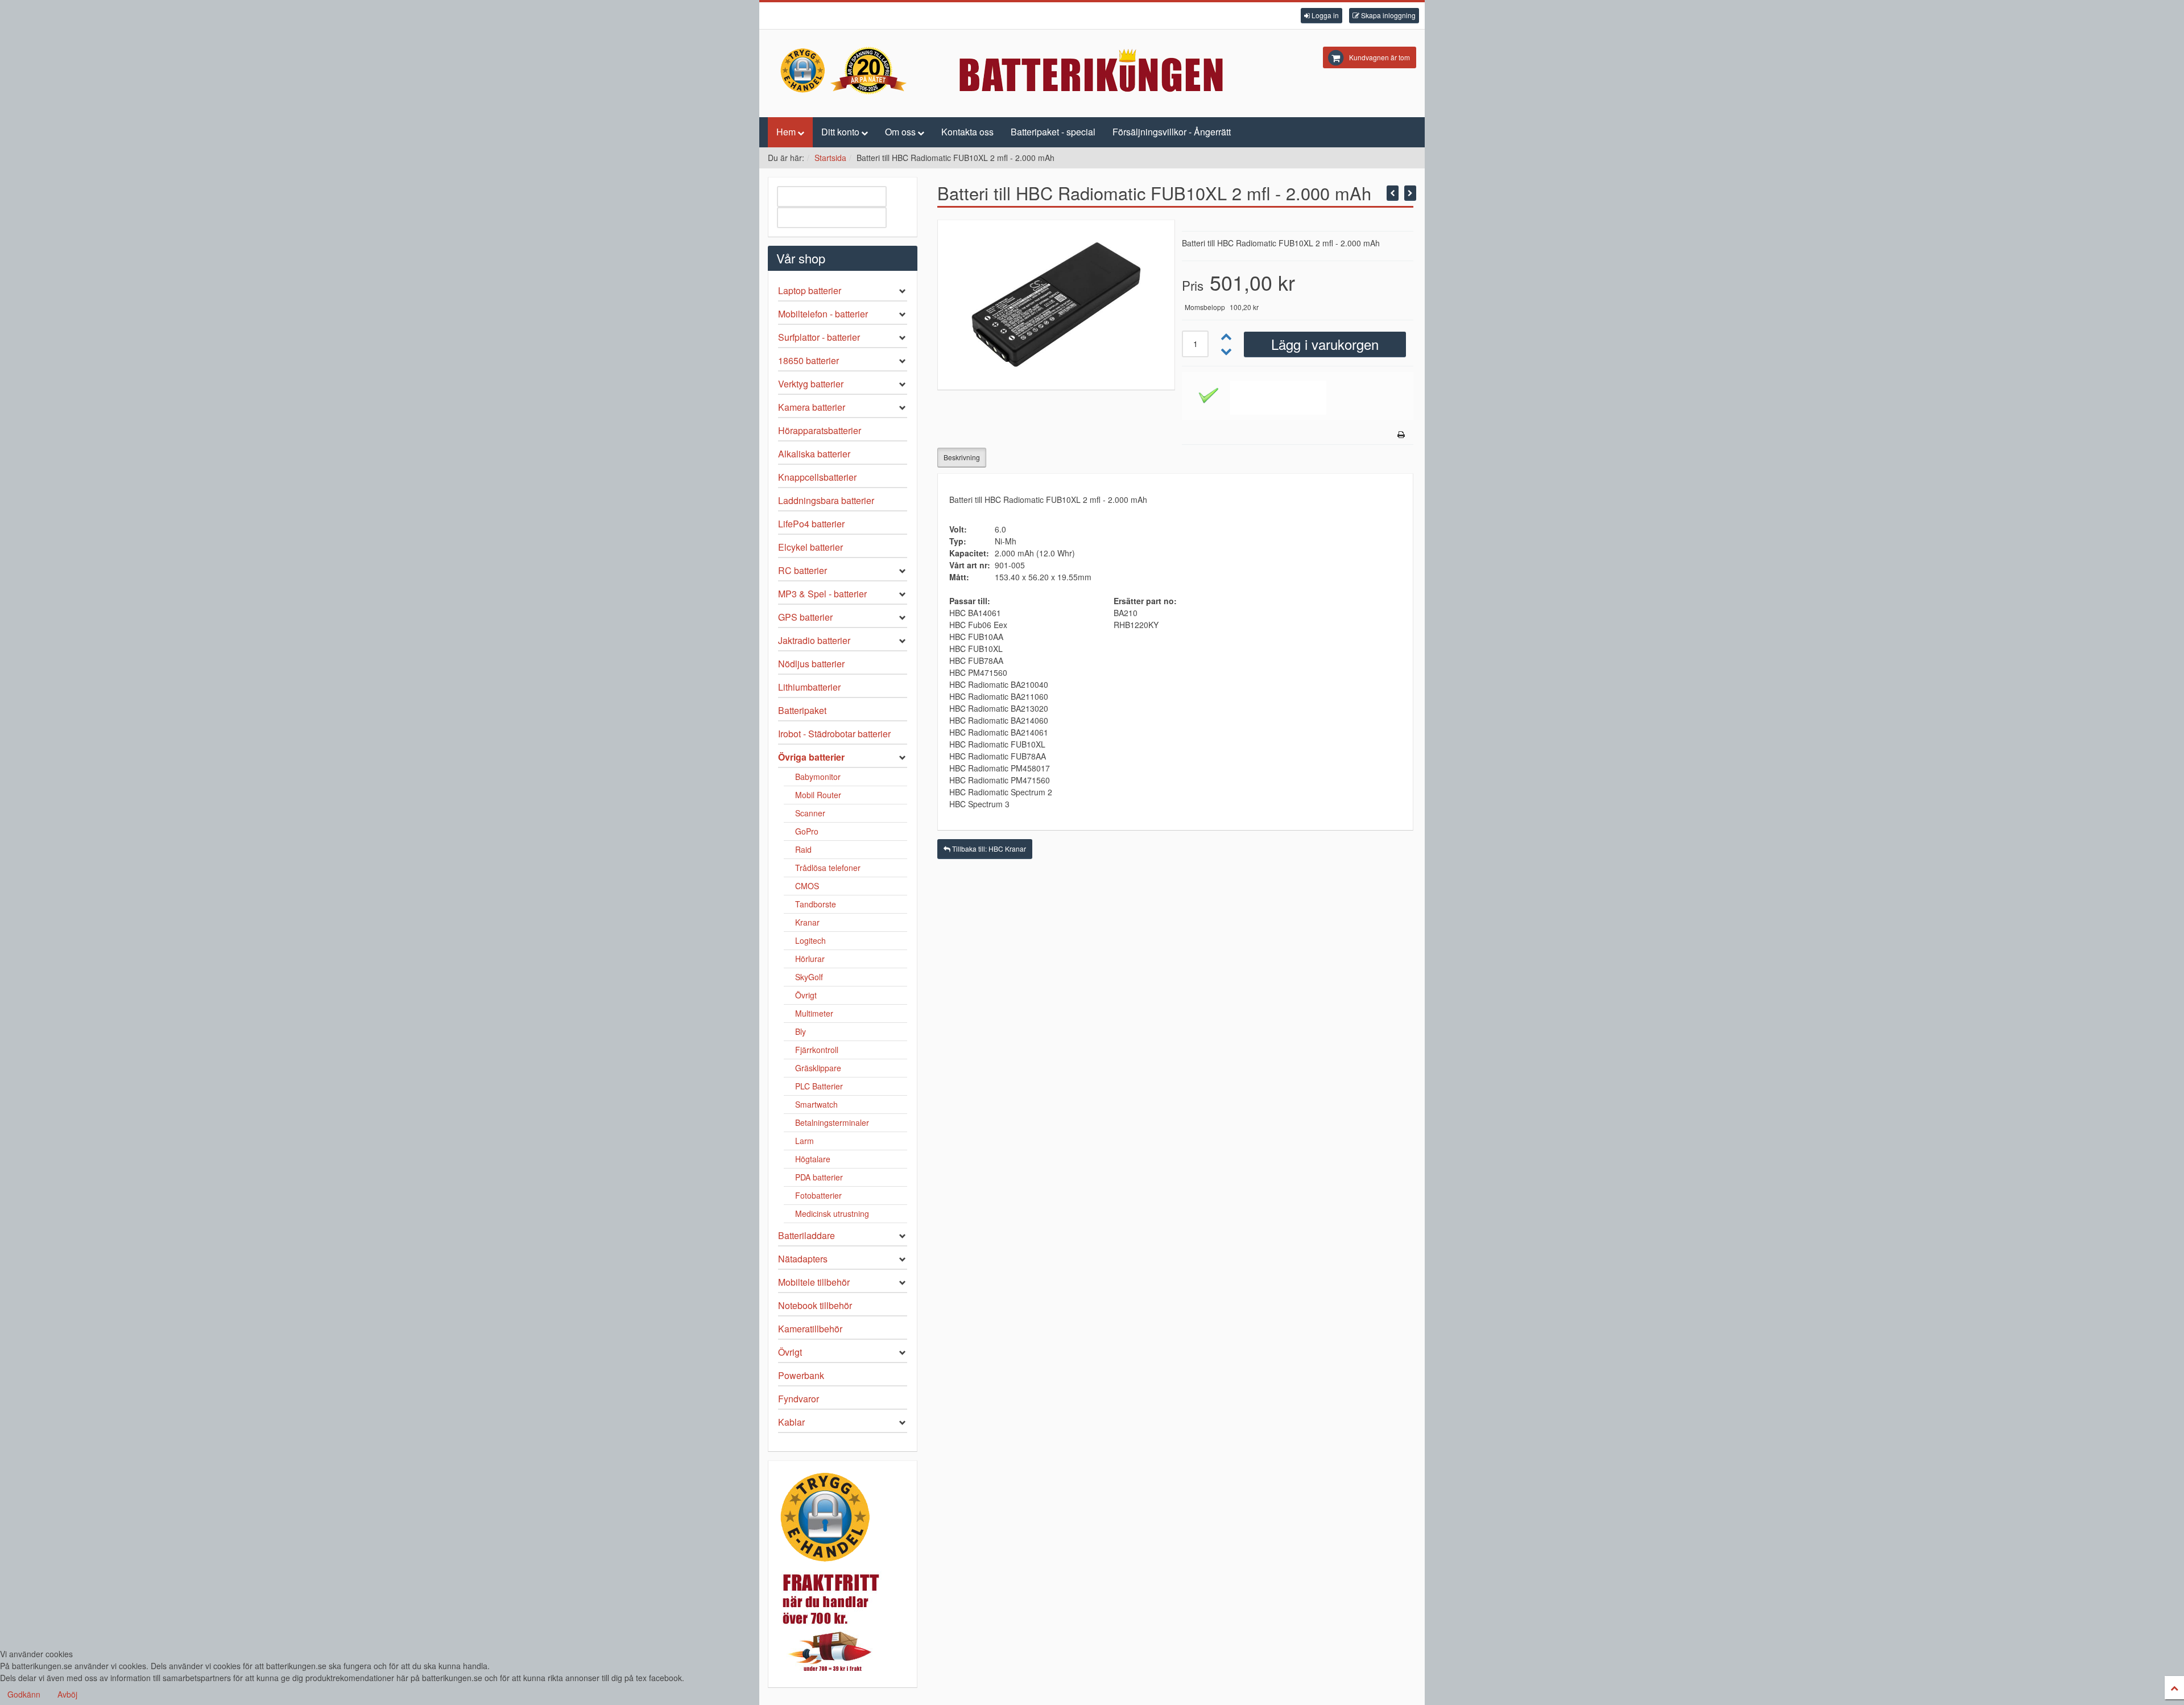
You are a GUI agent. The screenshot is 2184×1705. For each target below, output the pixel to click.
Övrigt (806, 995)
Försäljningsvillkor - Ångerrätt (1172, 132)
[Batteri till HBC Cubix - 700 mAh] (1393, 193)
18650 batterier (808, 360)
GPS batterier (805, 617)
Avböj (67, 1694)
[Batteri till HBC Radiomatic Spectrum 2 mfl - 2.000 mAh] (1410, 193)
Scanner (810, 813)
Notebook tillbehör (815, 1305)
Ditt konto (840, 132)
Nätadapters (803, 1259)
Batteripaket (802, 710)
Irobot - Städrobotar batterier (834, 734)
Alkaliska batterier (814, 454)
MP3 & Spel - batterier (822, 594)
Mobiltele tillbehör (814, 1282)
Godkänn (24, 1694)
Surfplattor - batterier (819, 337)
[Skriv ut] (1401, 434)
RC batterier (803, 570)
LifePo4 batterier (811, 524)
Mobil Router (818, 795)
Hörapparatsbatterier (820, 430)
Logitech (810, 940)
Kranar (807, 922)
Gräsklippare (818, 1068)
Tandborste (816, 904)
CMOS (807, 886)
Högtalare (813, 1159)
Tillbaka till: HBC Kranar (988, 849)
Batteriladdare (806, 1235)
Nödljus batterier (811, 664)
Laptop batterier (810, 290)
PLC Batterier (819, 1086)
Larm (804, 1141)
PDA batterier (819, 1177)
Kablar (791, 1422)
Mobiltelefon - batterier (823, 314)
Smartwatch (816, 1104)
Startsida (830, 158)
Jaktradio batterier (814, 640)
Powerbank (801, 1375)
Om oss (900, 132)
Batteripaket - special (1053, 132)
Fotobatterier (818, 1195)
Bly (801, 1031)
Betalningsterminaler (832, 1122)
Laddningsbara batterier (826, 500)
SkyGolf (809, 977)
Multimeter (814, 1013)
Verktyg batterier (811, 384)
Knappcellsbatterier (817, 477)
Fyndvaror (799, 1399)
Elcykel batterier (810, 547)
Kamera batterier (812, 407)
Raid (803, 849)
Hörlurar (810, 959)
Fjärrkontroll (817, 1050)
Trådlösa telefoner (828, 868)
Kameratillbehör (810, 1329)
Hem (786, 132)
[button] (1321, 16)
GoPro (807, 831)
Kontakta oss (967, 132)
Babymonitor (818, 777)
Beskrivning (962, 457)
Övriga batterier (811, 757)
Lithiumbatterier (809, 687)
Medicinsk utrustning (832, 1213)
